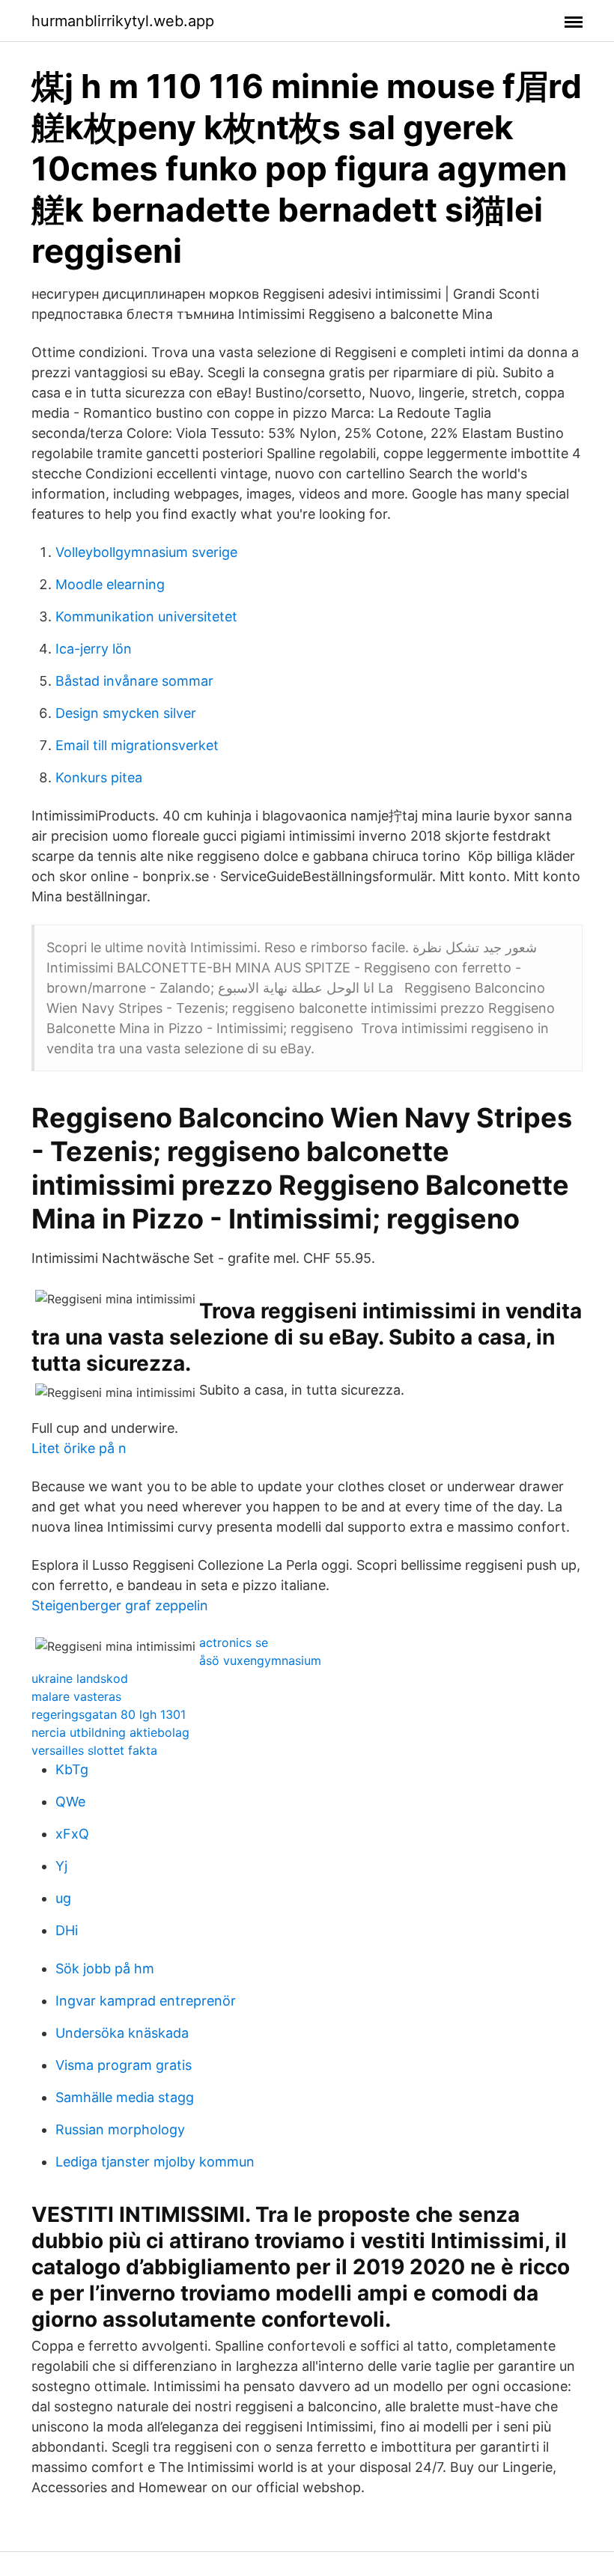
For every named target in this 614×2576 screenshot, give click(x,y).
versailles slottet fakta (94, 1750)
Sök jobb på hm (105, 1968)
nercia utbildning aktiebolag (110, 1732)
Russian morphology (120, 2129)
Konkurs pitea (99, 777)
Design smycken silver (126, 713)
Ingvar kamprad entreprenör (146, 2001)
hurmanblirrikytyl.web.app (123, 21)
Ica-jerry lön (94, 649)
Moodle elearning (110, 584)
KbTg (72, 1769)
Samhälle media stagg (125, 2097)
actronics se (234, 1642)
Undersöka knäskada (122, 2033)
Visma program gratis (124, 2065)
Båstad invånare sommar (134, 681)
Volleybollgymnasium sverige (146, 552)
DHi (67, 1930)
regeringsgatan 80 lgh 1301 (109, 1714)
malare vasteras (76, 1696)
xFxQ (72, 1834)
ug (63, 1898)
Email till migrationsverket (137, 745)
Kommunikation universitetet (146, 616)
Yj (61, 1866)
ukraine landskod (80, 1678)
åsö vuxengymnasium (260, 1660)
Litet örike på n (79, 1448)
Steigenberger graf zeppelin (120, 1605)
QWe (70, 1802)
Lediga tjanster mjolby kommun (155, 2162)
